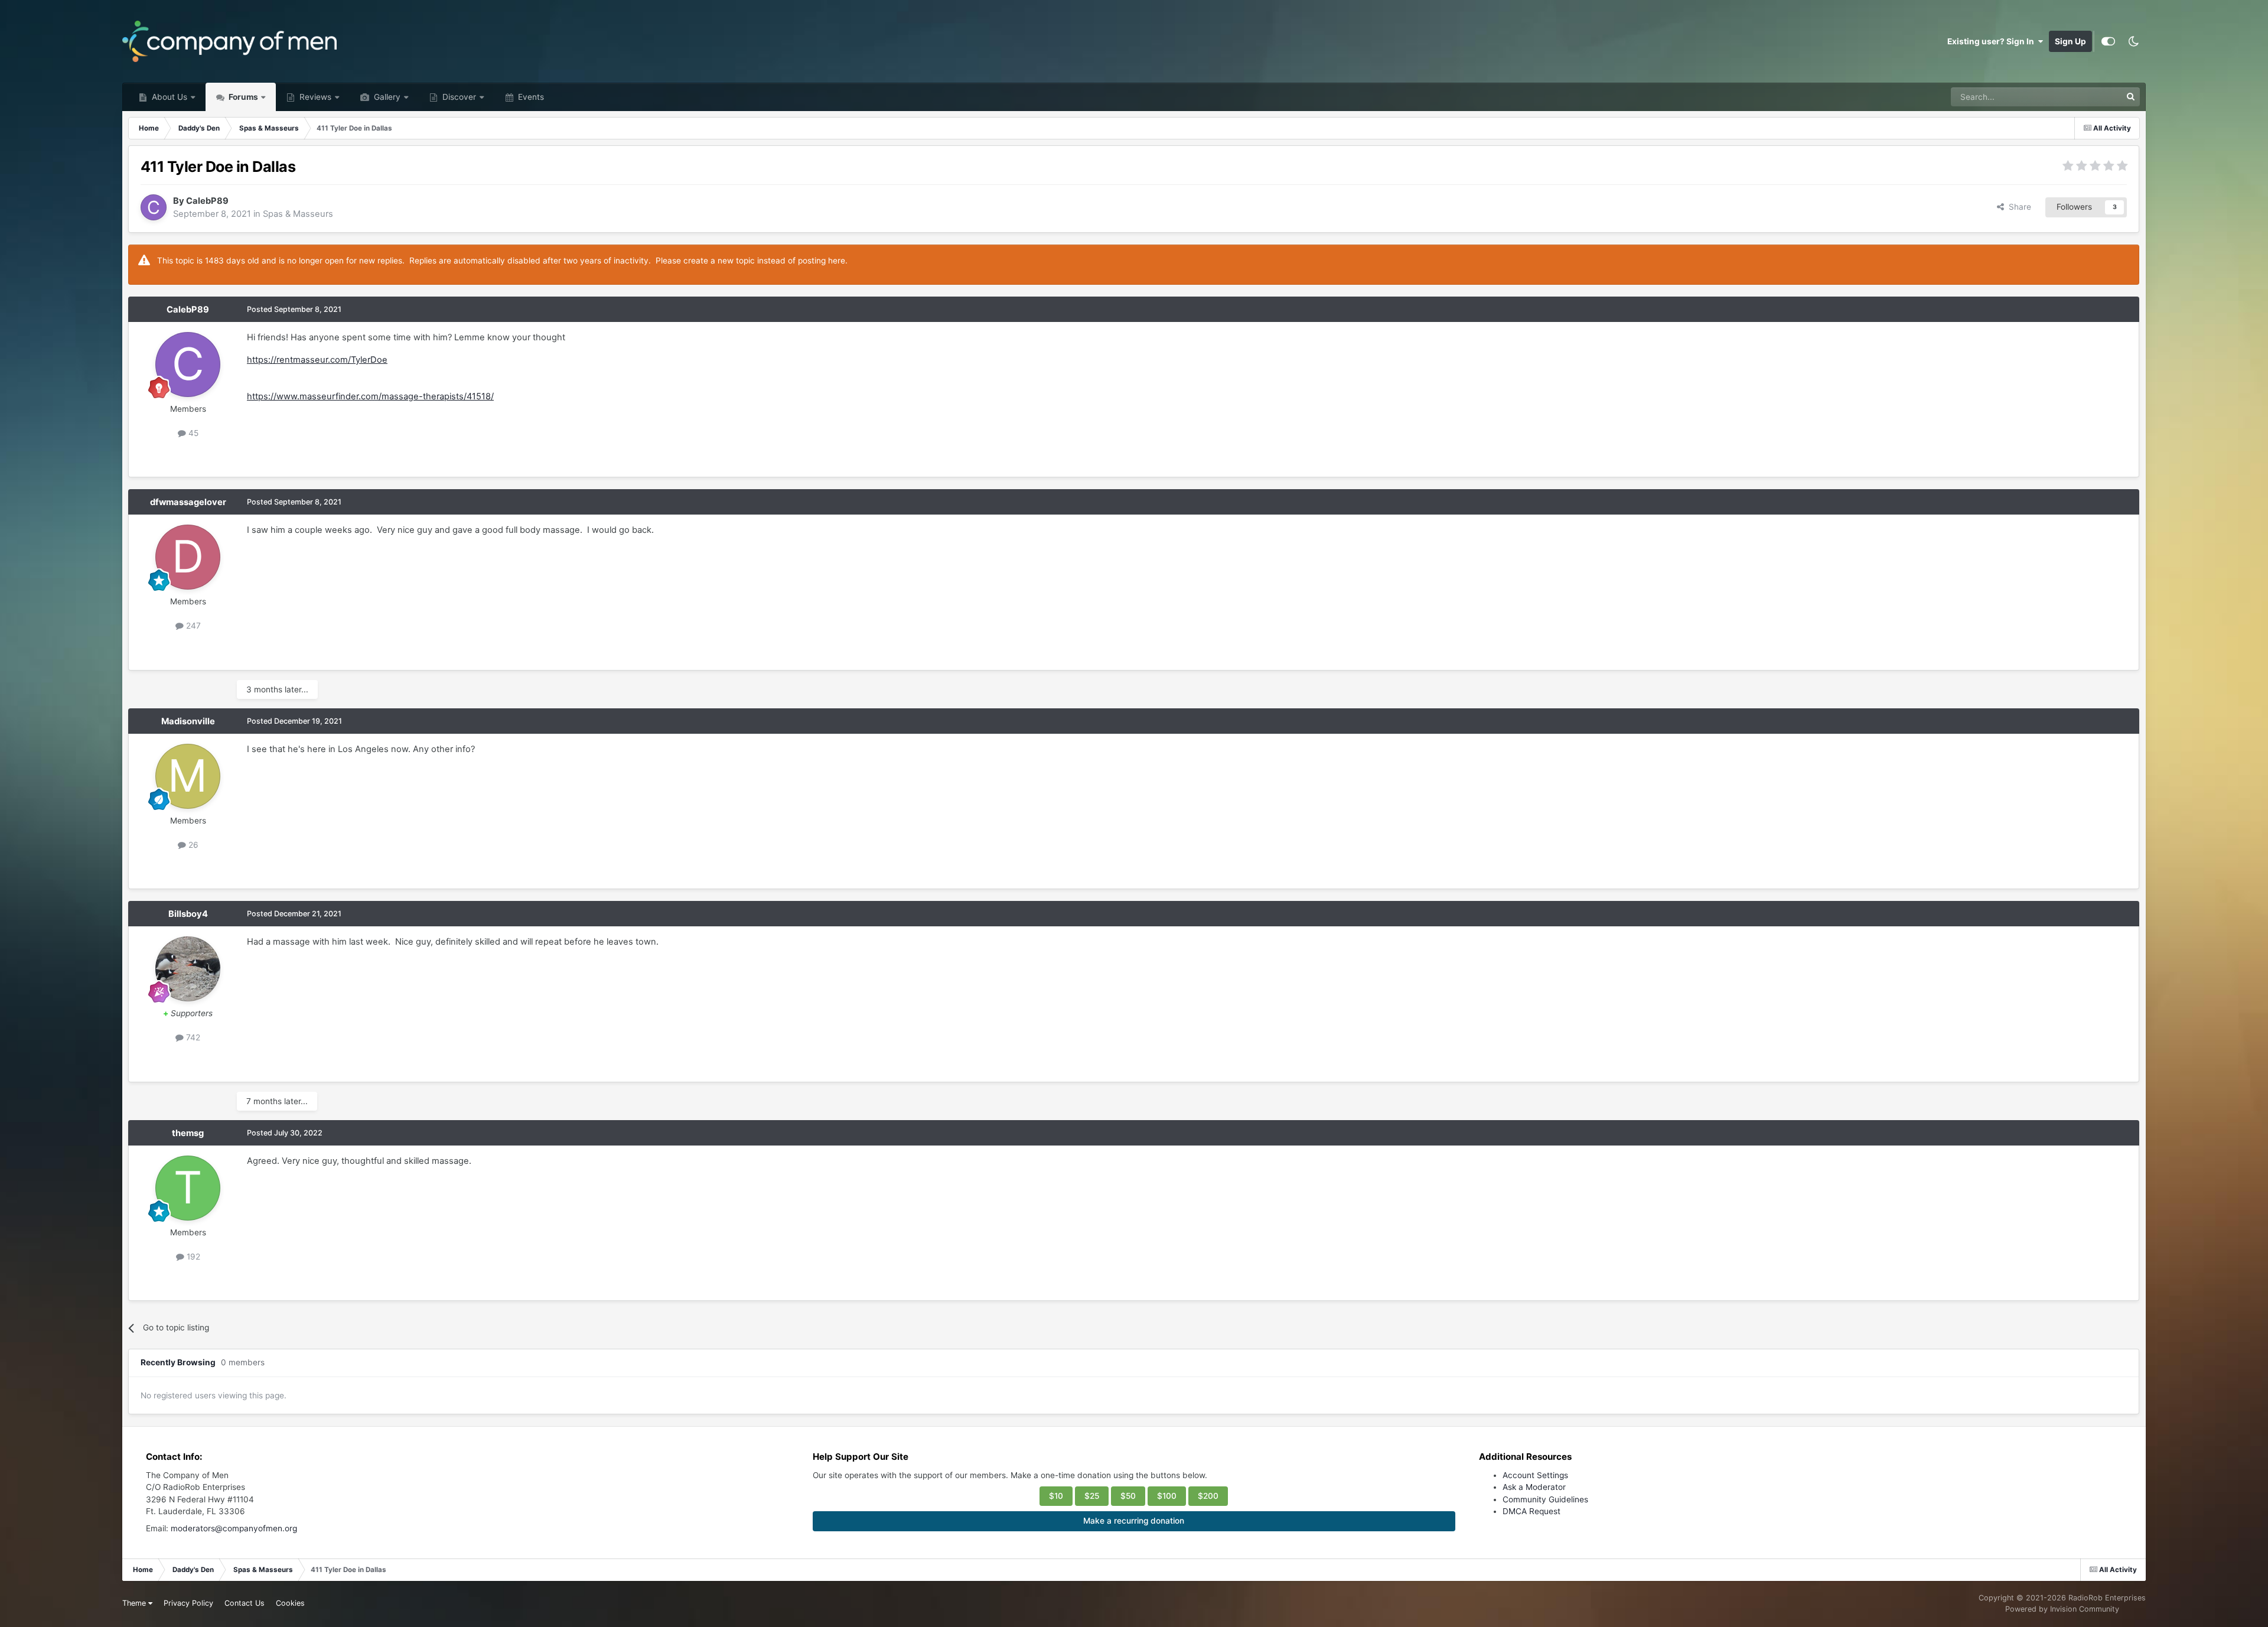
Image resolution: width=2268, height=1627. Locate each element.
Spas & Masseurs (298, 214)
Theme (135, 1603)
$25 (1092, 1496)
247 (192, 626)
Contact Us (245, 1603)
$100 (1167, 1496)
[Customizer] (2108, 41)
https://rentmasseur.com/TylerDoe (317, 360)
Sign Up (2070, 41)
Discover (458, 97)
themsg (188, 1133)
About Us (168, 97)
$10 (1056, 1496)
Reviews (314, 97)
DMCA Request (1531, 1511)
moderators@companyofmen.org (234, 1528)
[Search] (2130, 97)
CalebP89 (207, 201)
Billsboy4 (188, 914)
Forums (242, 97)
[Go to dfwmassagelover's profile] (188, 557)
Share (2018, 207)
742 (192, 1037)
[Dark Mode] (2133, 41)
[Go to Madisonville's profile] (188, 776)
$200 (1208, 1496)
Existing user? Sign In (1992, 41)
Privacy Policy (188, 1603)
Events (530, 97)
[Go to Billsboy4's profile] (188, 969)
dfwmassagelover (188, 502)
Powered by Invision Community (2062, 1609)
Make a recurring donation (1134, 1521)
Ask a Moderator (1534, 1487)
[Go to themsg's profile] (188, 1188)
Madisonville (188, 721)
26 (192, 845)
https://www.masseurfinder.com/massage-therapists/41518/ (370, 396)
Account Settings (1535, 1475)
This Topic (2086, 97)
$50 (1128, 1496)
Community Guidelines (1545, 1499)
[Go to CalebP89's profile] (154, 207)
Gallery (386, 97)
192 (192, 1257)
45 (192, 433)
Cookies (290, 1603)
